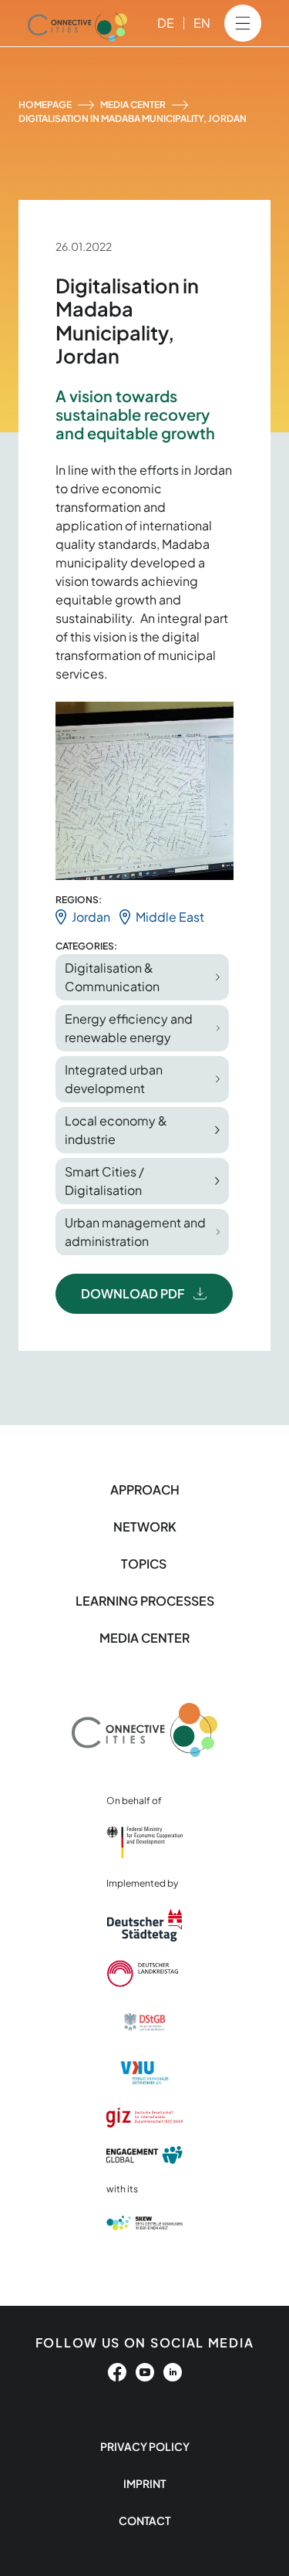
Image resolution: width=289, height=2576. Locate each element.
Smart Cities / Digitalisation (104, 1181)
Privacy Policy (145, 2446)
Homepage (45, 105)
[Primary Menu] (243, 23)
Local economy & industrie (116, 1130)
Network (145, 1527)
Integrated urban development (114, 1079)
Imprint (144, 2483)
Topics (145, 1564)
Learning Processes (145, 1601)
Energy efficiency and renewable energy (129, 1028)
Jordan (91, 917)
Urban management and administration (135, 1232)
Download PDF (133, 1293)
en (202, 23)
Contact (144, 2520)
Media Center (133, 105)
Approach (145, 1489)
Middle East (170, 917)
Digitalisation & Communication (112, 977)
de (166, 23)
